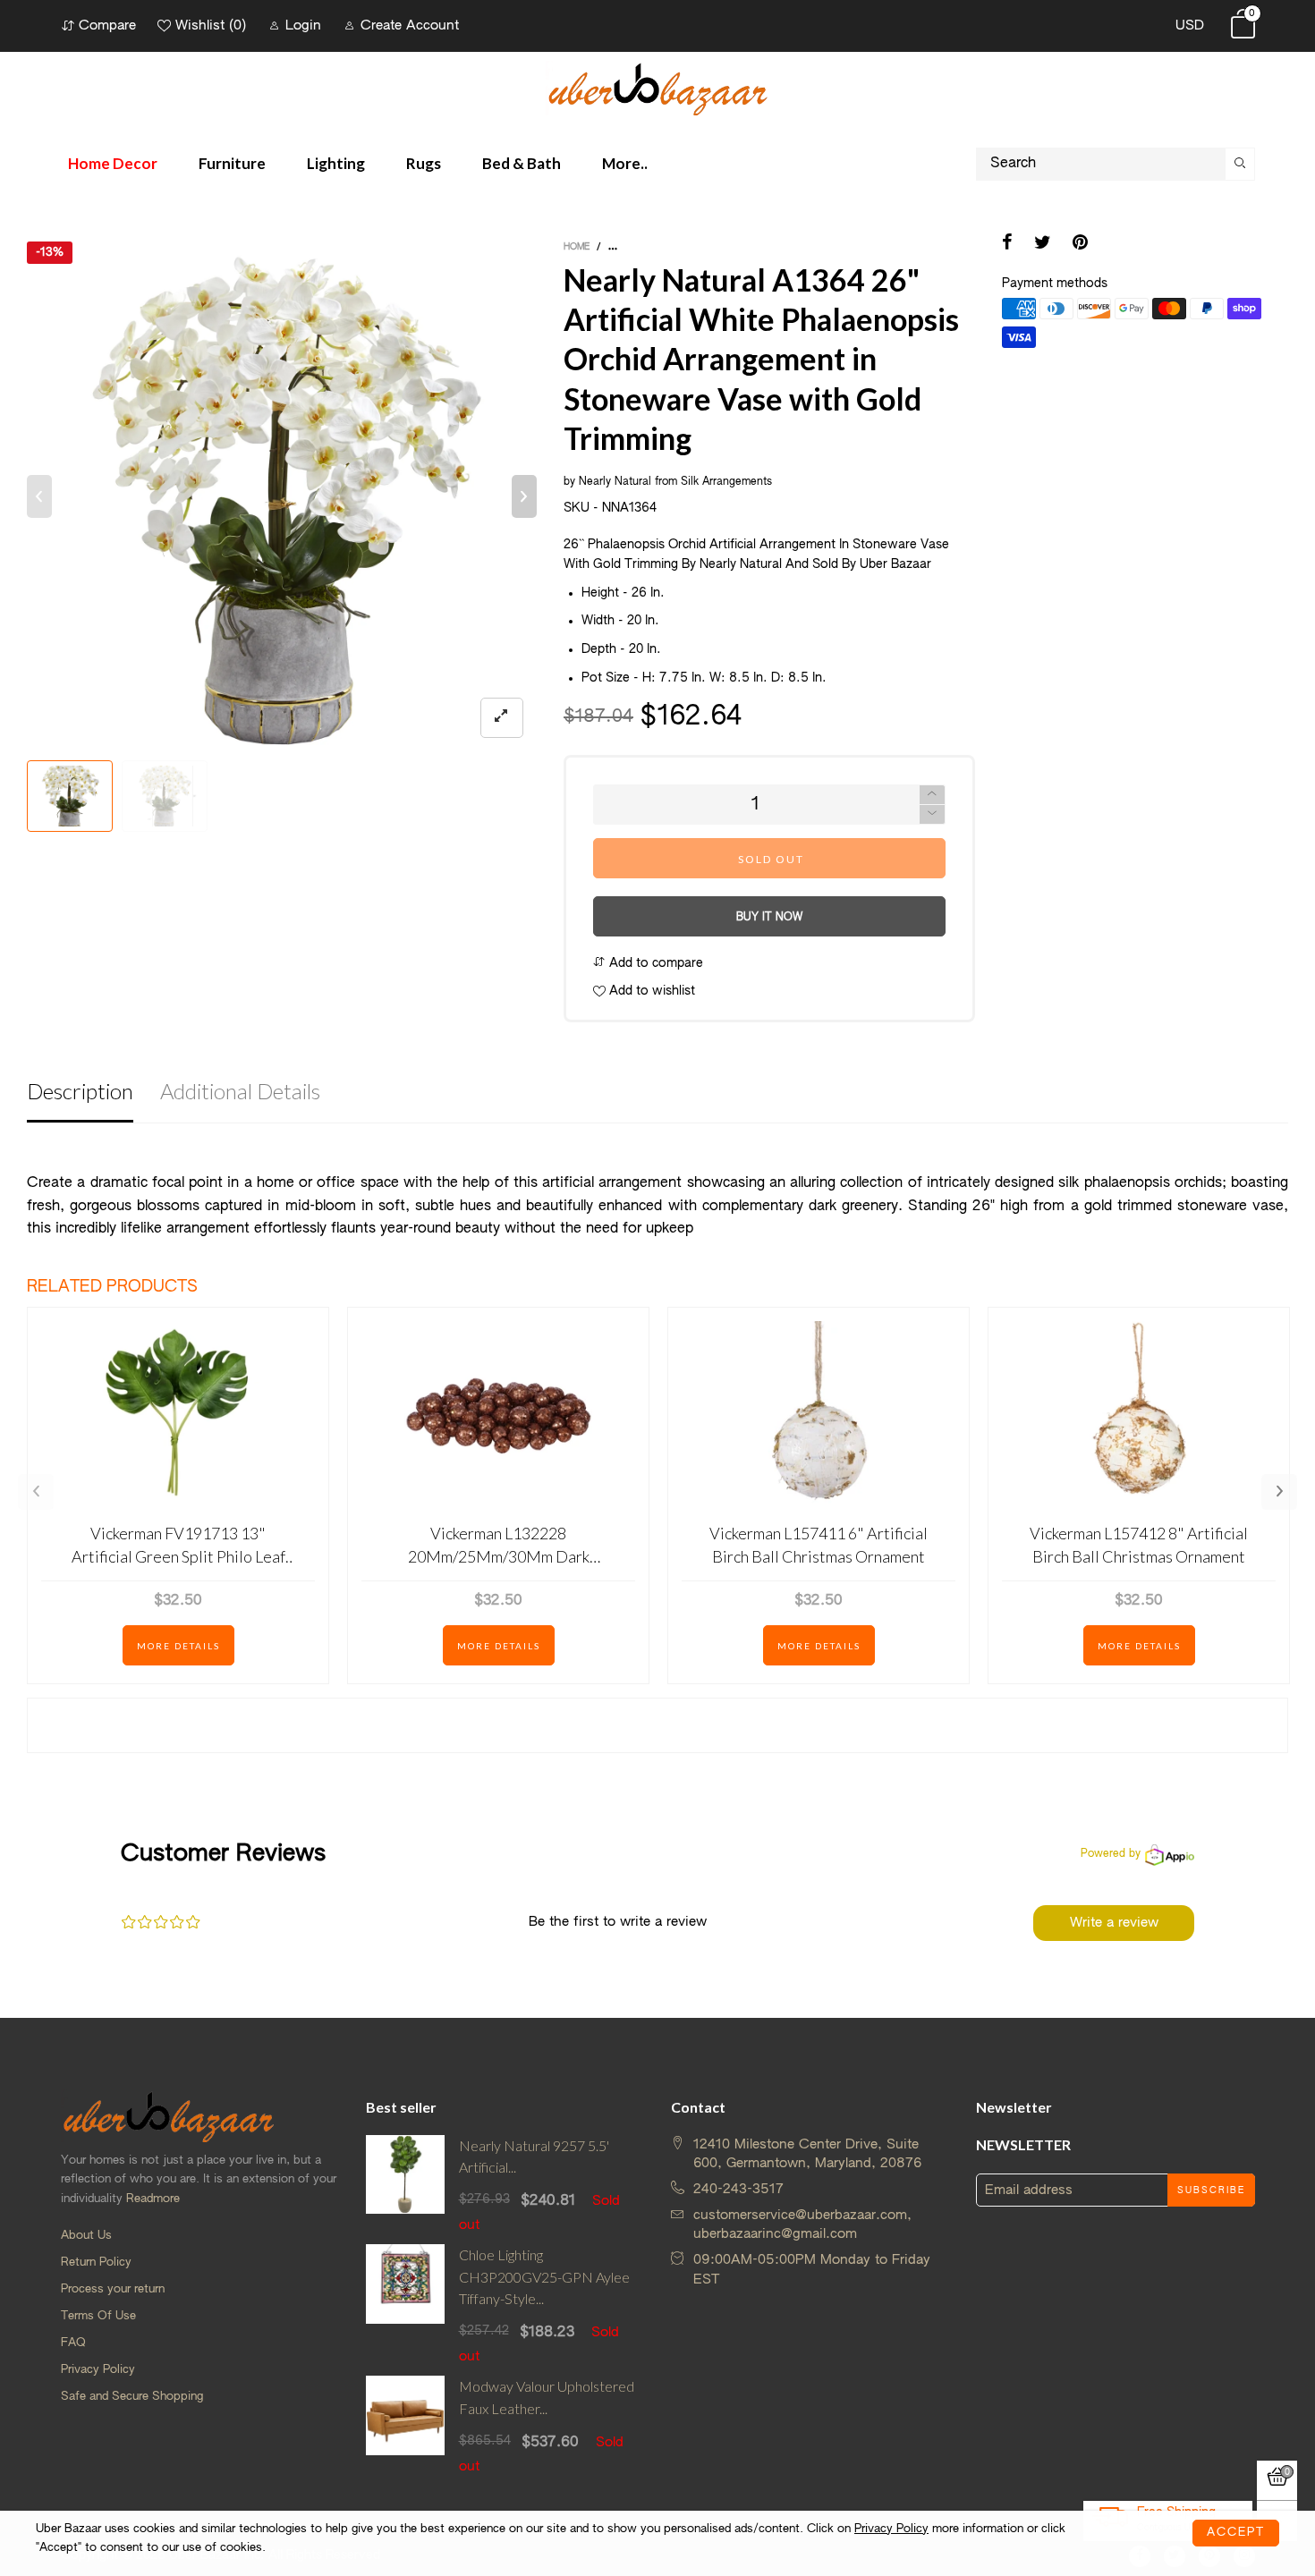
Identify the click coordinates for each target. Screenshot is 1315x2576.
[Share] (1007, 244)
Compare (107, 25)
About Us (86, 2236)
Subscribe (1211, 2190)
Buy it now (769, 918)
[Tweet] (1043, 244)
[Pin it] (1080, 244)
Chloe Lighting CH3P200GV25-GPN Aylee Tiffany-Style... (544, 2277)
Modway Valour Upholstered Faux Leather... (547, 2397)
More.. (625, 163)
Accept (1236, 2533)
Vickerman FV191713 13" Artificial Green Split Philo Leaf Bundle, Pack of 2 (178, 1545)
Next (1279, 1492)
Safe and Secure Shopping (132, 2397)
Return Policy (96, 2262)
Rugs (424, 163)
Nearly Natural (615, 482)
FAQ (73, 2343)
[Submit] (1240, 164)
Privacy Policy (98, 2370)
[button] (39, 496)
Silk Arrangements (726, 482)
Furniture (232, 163)
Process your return (113, 2289)
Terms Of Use (98, 2316)
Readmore (153, 2199)
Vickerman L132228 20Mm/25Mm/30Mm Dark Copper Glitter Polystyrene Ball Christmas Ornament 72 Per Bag (499, 1545)
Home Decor (113, 163)
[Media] (502, 718)
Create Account (410, 25)
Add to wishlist (650, 991)
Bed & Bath (522, 163)
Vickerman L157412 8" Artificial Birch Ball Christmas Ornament (1139, 1544)
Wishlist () (211, 25)
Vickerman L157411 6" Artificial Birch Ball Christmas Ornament (819, 1544)
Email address (1029, 2190)
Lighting (336, 163)
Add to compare (654, 963)
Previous (36, 1492)
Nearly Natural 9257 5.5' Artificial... (534, 2157)
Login (303, 25)
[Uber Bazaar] (657, 88)
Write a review (1114, 1923)
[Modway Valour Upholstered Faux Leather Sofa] (406, 2426)
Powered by (1111, 1854)
